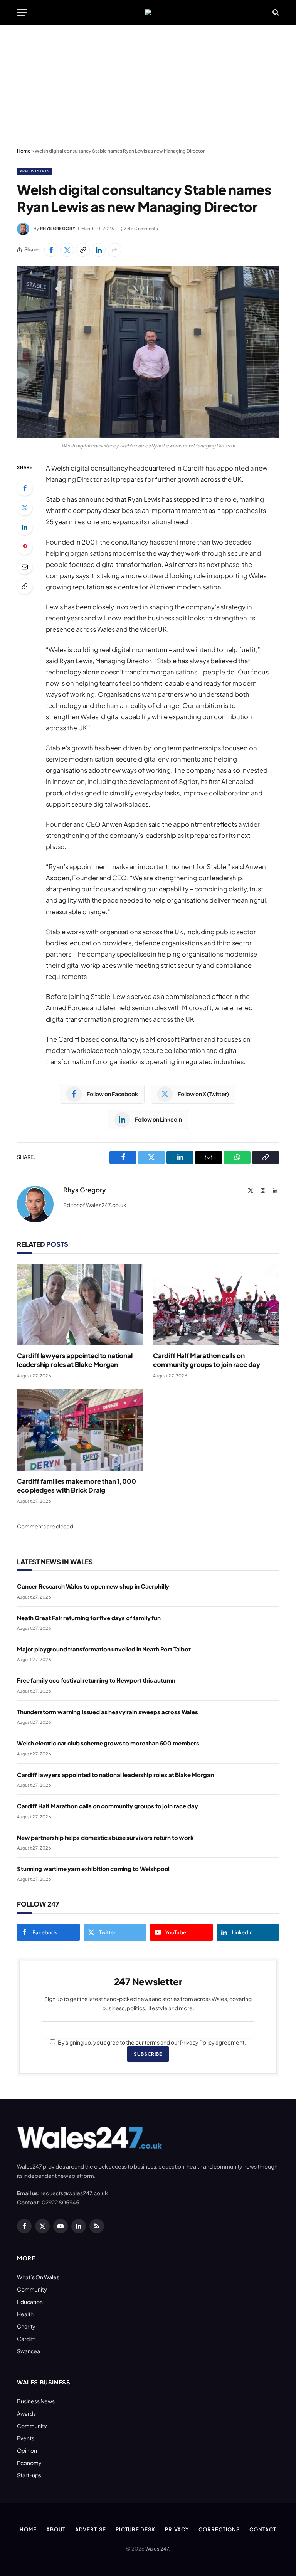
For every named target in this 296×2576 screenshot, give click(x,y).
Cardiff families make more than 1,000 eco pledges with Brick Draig (77, 1486)
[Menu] (22, 13)
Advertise (91, 2529)
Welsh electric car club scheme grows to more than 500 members (108, 1743)
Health (25, 2314)
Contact (263, 2529)
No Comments (143, 228)
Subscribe (148, 2054)
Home (24, 151)
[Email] (25, 567)
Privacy (177, 2529)
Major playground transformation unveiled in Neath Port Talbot (104, 1649)
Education (30, 2302)
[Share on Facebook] (51, 250)
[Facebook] (25, 488)
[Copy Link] (83, 250)
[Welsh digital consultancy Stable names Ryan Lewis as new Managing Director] (148, 352)
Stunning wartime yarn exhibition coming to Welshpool (93, 1869)
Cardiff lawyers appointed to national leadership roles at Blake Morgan (75, 1360)
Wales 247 (157, 2549)
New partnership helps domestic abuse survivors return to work (105, 1837)
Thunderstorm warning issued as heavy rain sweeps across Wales (108, 1712)
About (56, 2529)
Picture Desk (135, 2529)
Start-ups (29, 2475)
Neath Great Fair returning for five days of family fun (89, 1618)
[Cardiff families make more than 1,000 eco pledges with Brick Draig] (80, 1430)
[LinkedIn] (25, 527)
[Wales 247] (148, 12)
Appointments (35, 171)
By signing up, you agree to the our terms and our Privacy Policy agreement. (151, 2042)
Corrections (219, 2529)
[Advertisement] (148, 87)
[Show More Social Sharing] (114, 250)
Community (32, 2289)
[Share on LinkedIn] (99, 250)
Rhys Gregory (58, 228)
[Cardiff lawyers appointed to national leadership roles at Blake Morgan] (80, 1304)
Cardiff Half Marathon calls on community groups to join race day (206, 1360)
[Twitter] (25, 508)
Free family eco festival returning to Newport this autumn (96, 1680)
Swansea (29, 2351)
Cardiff (26, 2339)
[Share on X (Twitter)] (67, 250)
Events (26, 2438)
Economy (29, 2463)
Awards (26, 2413)
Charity (26, 2326)
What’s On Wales (38, 2277)
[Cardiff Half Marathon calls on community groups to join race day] (216, 1304)
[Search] (275, 13)
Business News (36, 2401)
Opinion (27, 2450)
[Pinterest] (25, 547)
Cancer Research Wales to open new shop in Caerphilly (93, 1586)
